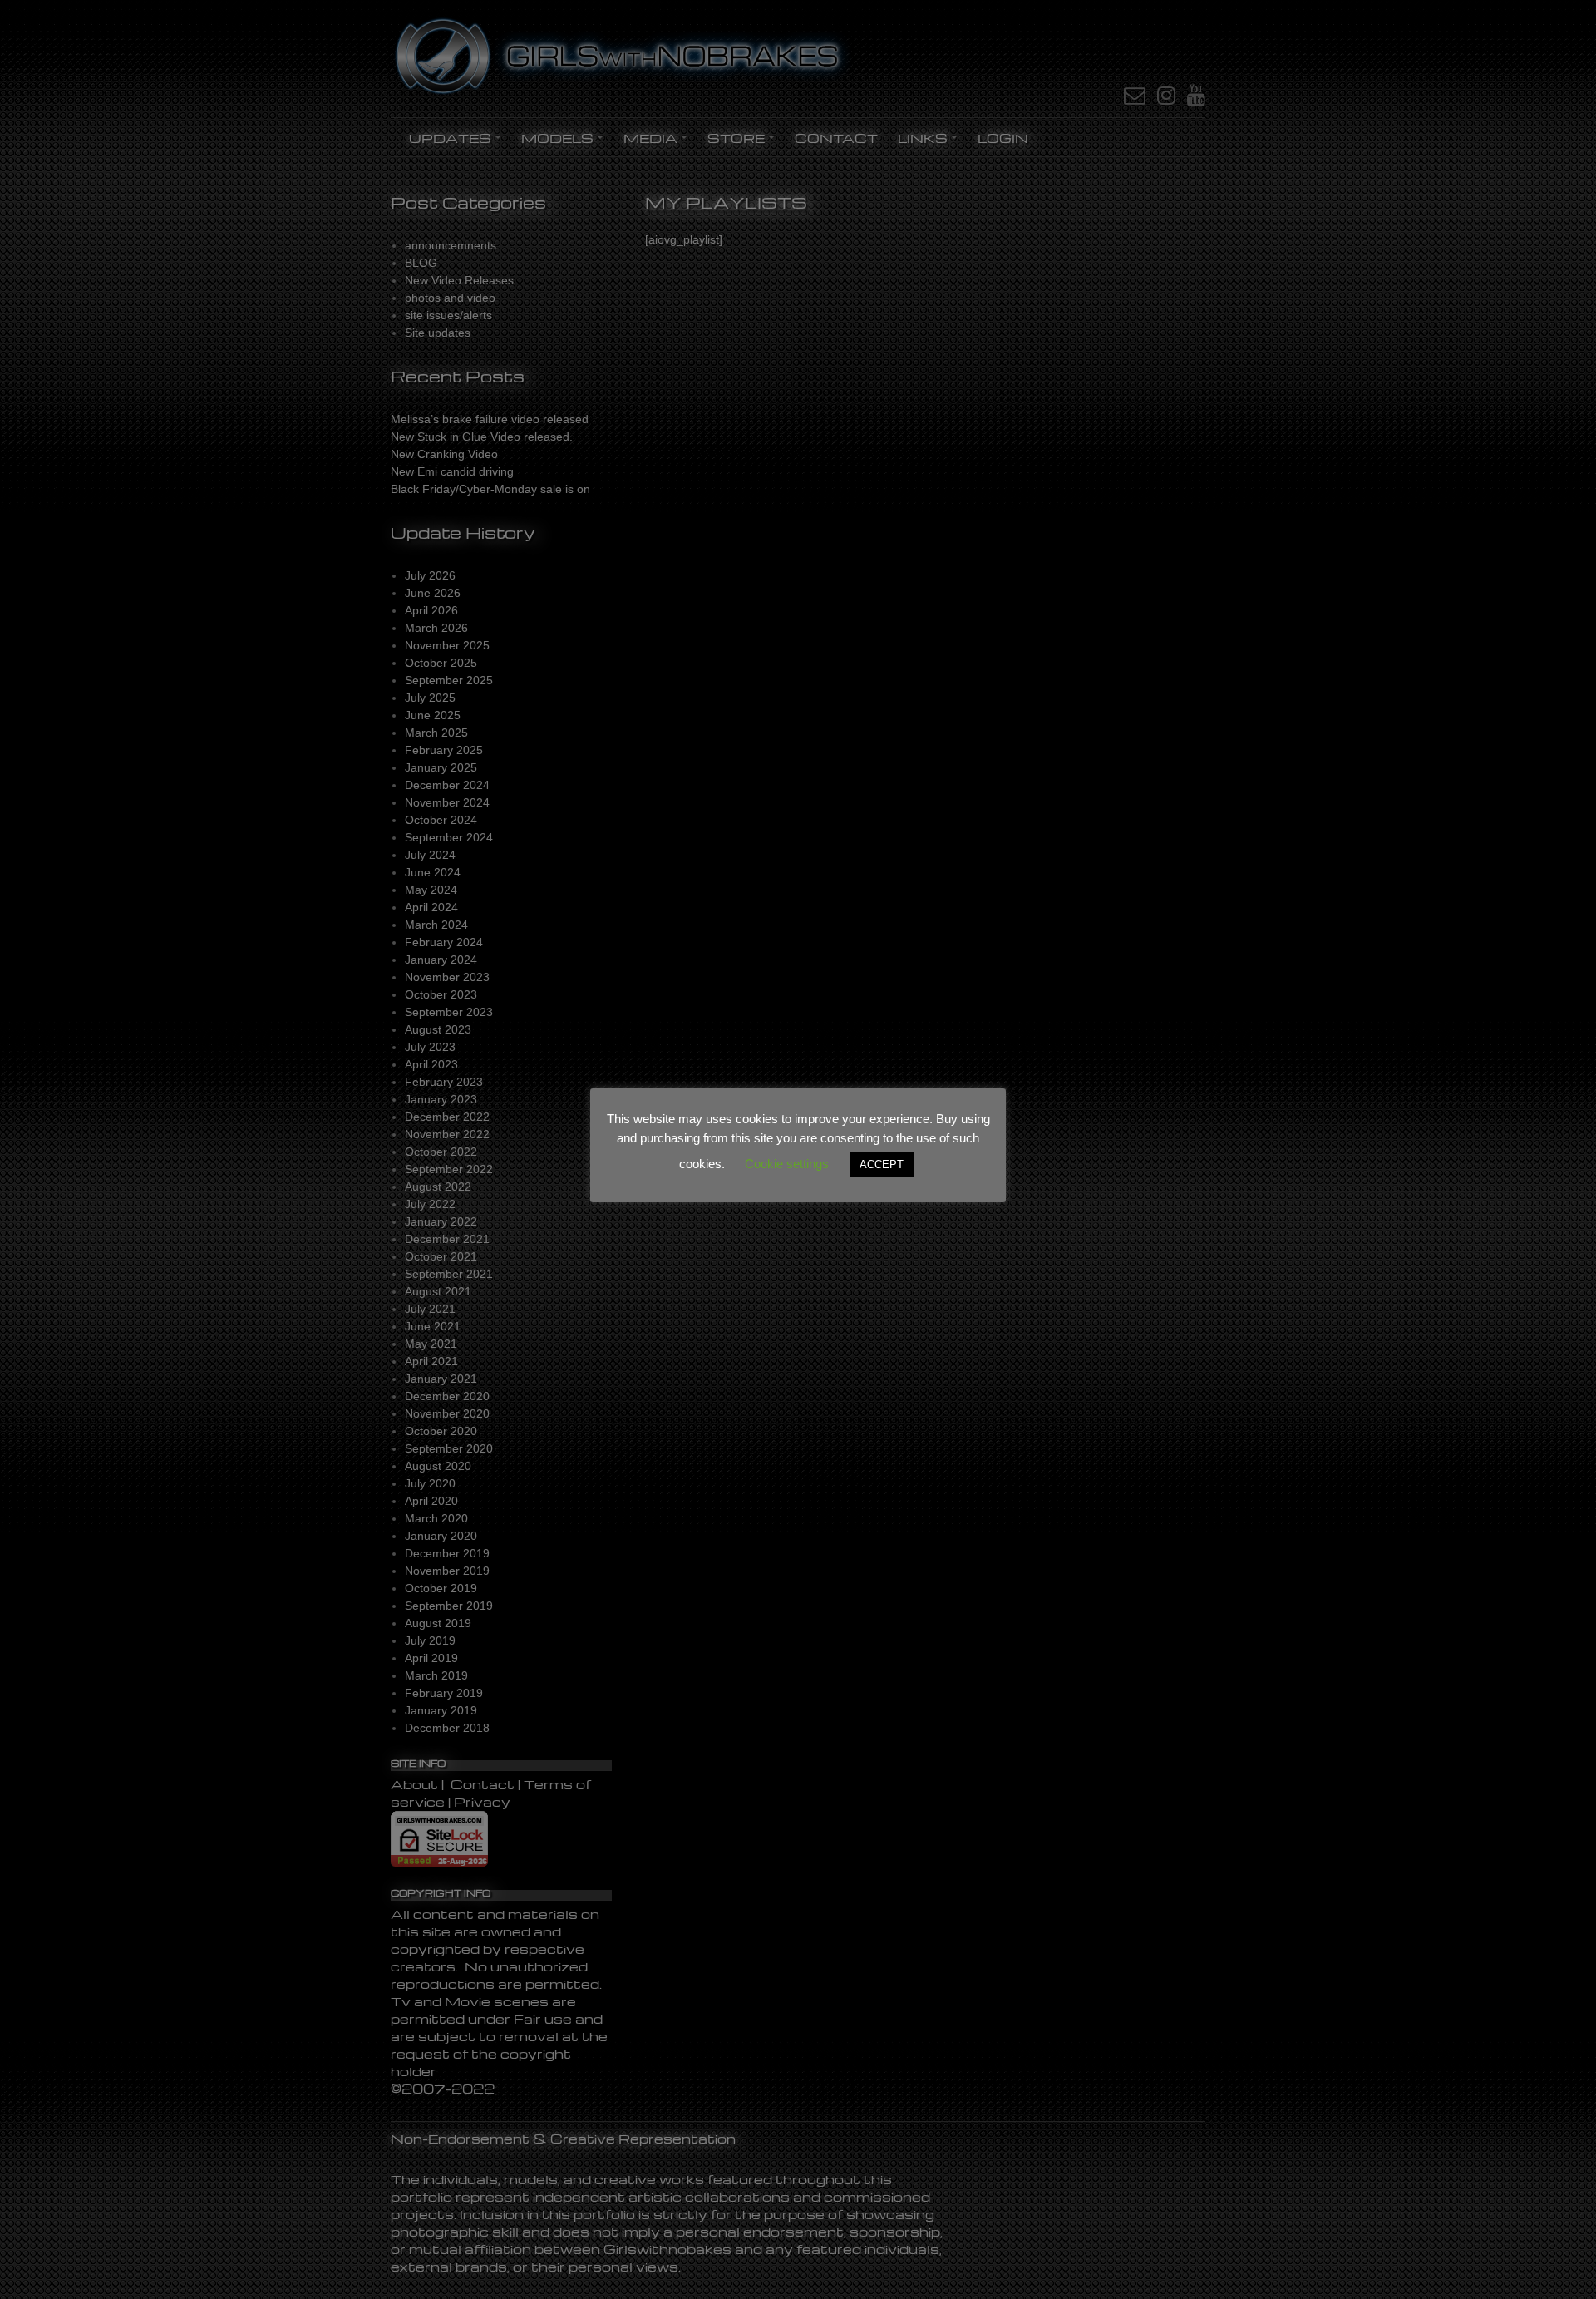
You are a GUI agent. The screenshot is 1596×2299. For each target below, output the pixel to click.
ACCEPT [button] (882, 1164)
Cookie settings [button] (787, 1164)
